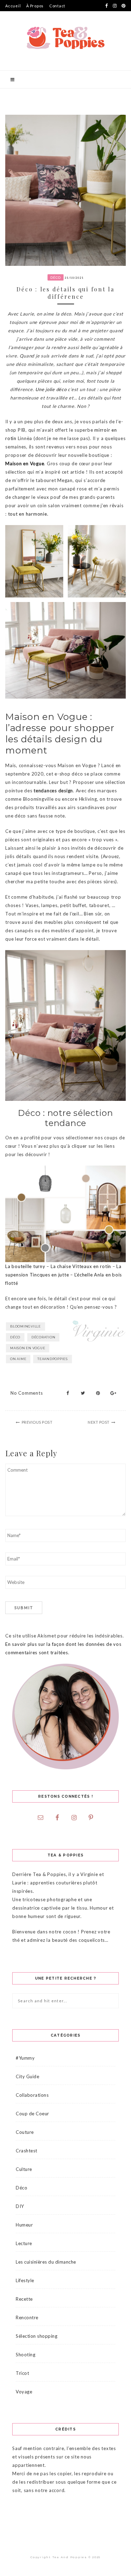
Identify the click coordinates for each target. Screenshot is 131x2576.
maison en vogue (28, 1348)
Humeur (24, 2225)
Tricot (22, 2373)
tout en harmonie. (28, 514)
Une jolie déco (51, 389)
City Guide (27, 2076)
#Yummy (25, 2058)
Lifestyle (25, 2280)
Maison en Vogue (25, 463)
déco (15, 1337)
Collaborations (32, 2095)
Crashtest (27, 2151)
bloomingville (26, 1326)
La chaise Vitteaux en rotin (81, 1266)
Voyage (24, 2392)
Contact (57, 6)
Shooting (26, 2355)
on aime (18, 1359)
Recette (24, 2299)
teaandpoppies (53, 1359)
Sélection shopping (37, 2336)
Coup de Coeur (32, 2114)
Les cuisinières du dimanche (46, 2262)
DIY (20, 2206)
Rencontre (27, 2317)
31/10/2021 (74, 278)
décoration (43, 1337)
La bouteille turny (25, 1266)
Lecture (24, 2243)
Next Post (99, 1422)
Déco (56, 277)
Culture (24, 2169)
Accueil (13, 6)
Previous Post (37, 1422)
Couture (25, 2132)
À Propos (35, 6)
